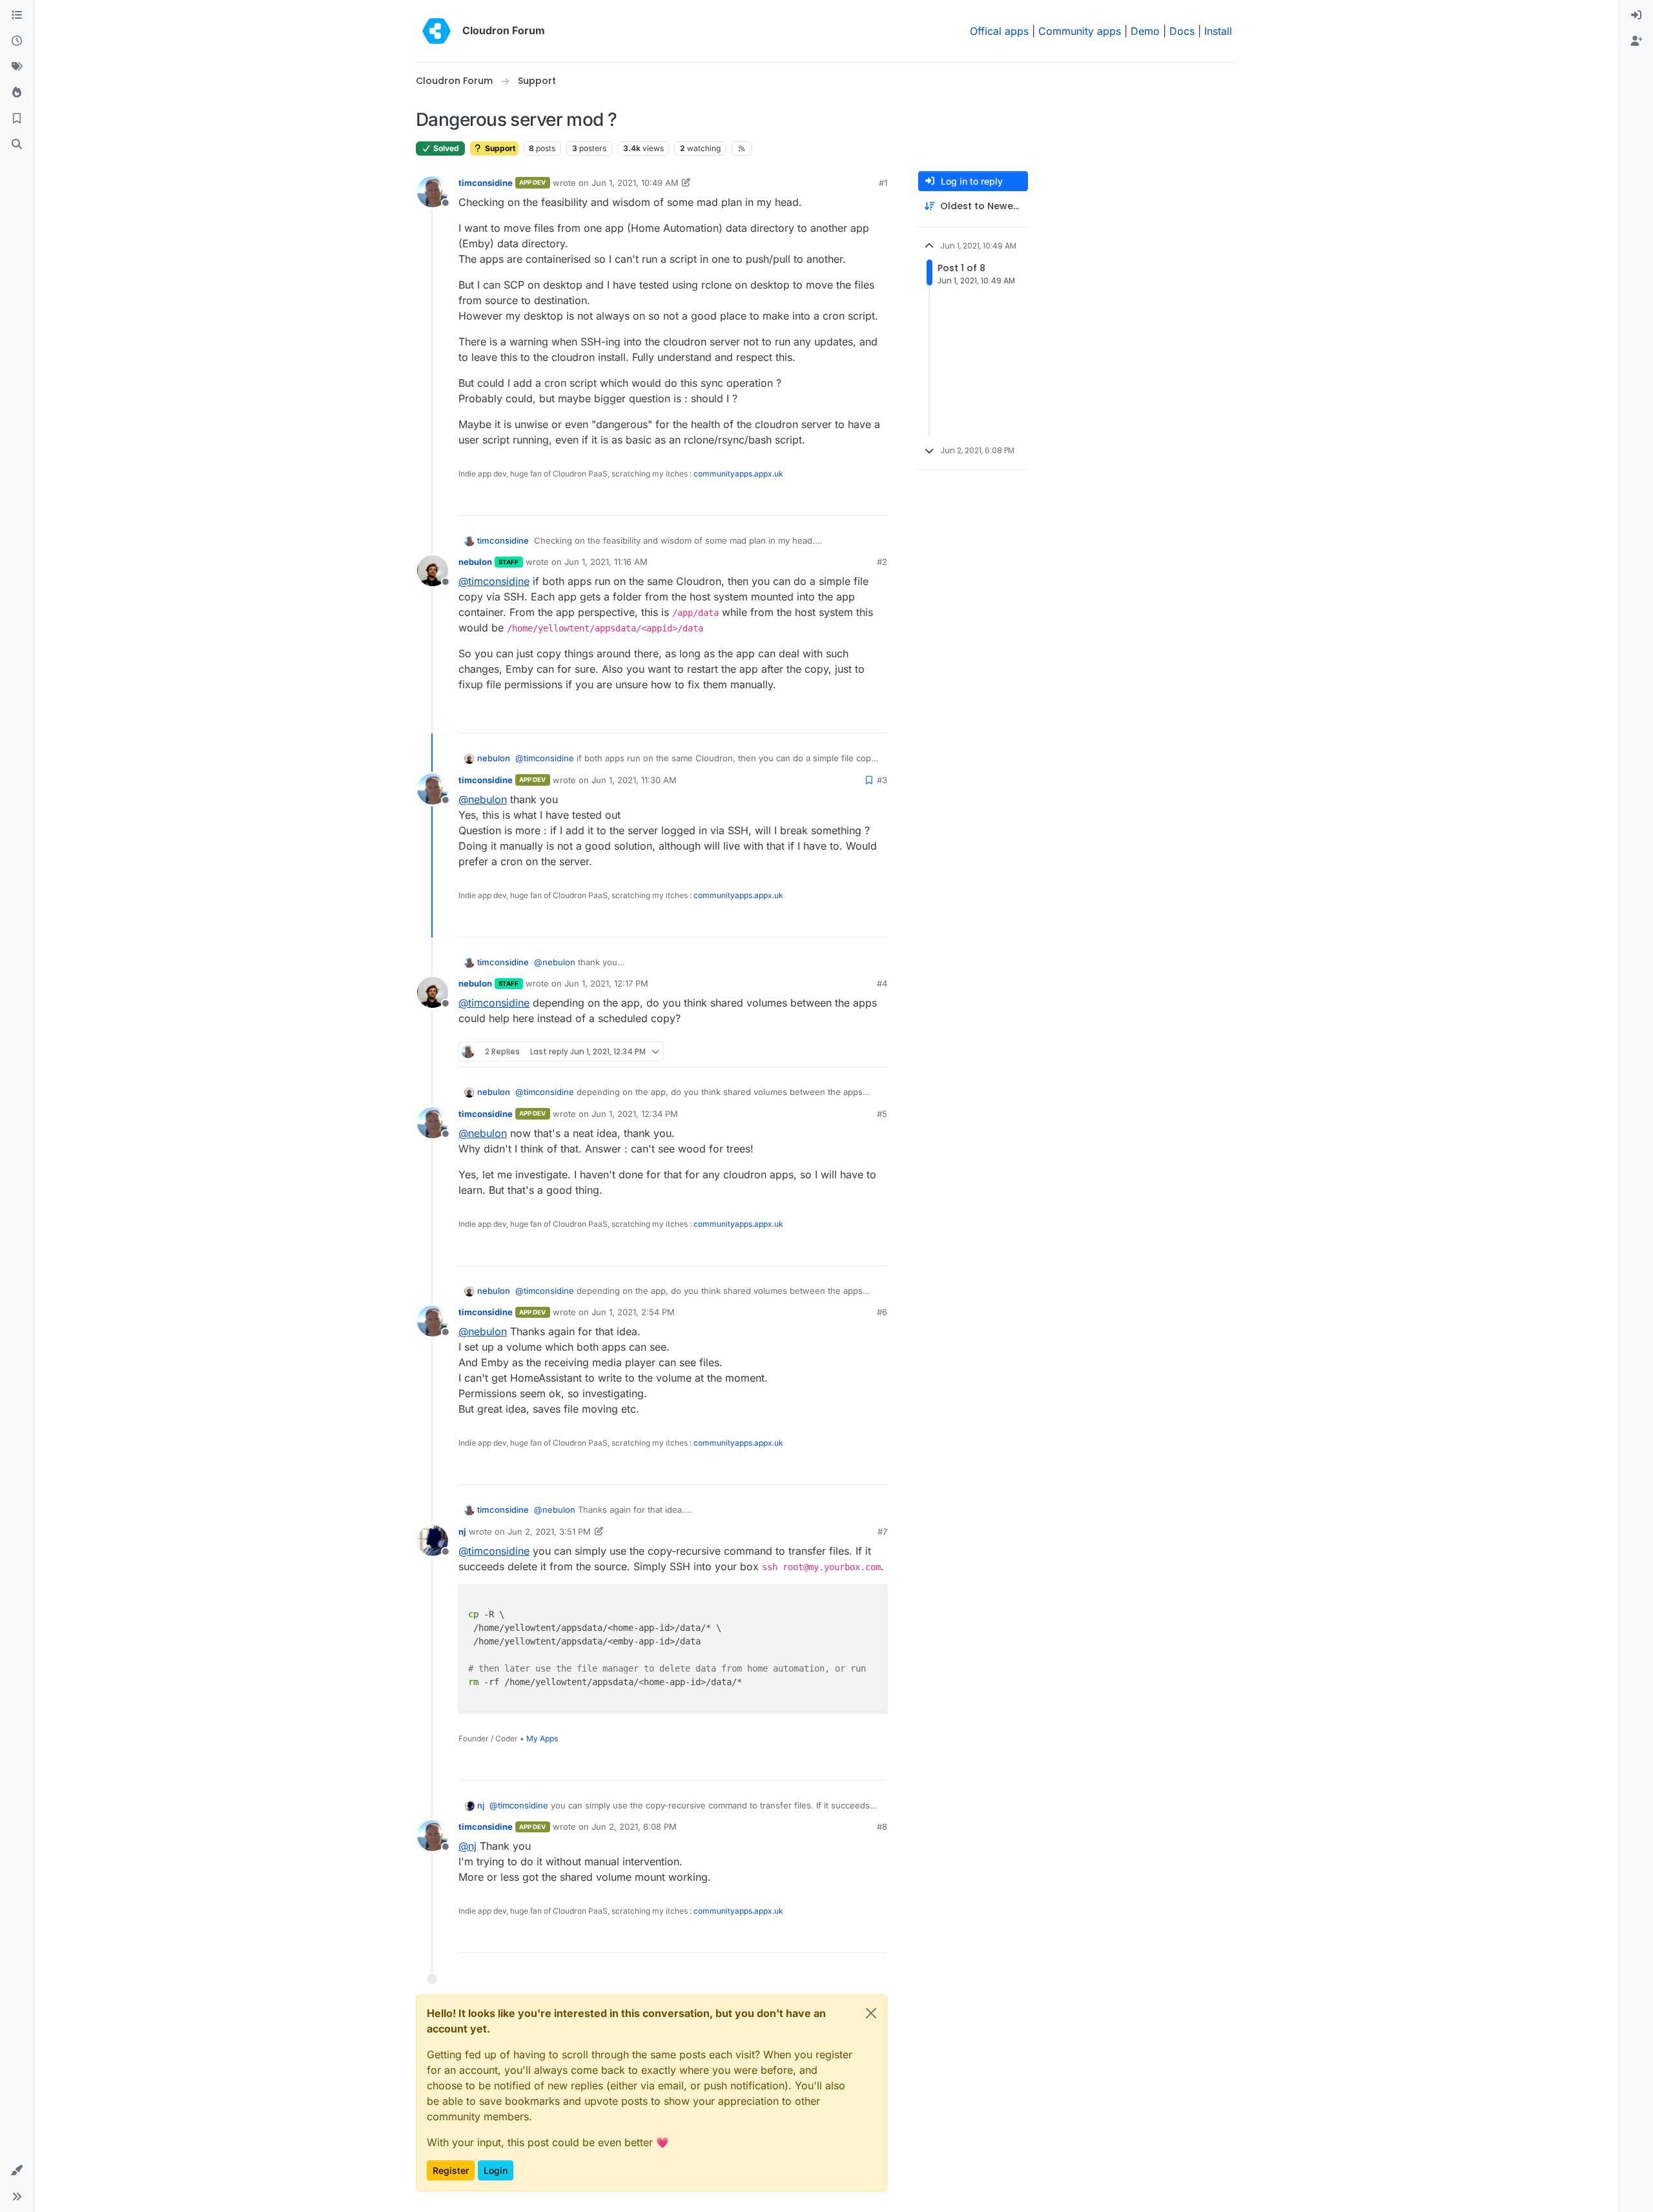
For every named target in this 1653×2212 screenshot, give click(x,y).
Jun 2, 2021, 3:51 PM (549, 1531)
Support (499, 148)
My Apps (542, 1738)
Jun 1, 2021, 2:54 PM (633, 1312)
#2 (882, 562)
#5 (882, 1114)
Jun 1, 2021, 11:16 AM (606, 562)
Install (1218, 31)
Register (451, 2170)
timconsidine (486, 183)
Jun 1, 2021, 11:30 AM (634, 780)
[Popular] (17, 93)
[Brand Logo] (436, 31)
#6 (882, 1312)
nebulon (475, 562)
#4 (882, 983)
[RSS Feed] (742, 148)
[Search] (17, 145)
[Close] (871, 2013)
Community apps (1080, 31)
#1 (883, 183)
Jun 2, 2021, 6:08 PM (634, 1827)
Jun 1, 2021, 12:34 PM (635, 1114)
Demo (1145, 31)
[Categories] (17, 15)
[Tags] (17, 67)
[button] (17, 2171)
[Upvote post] (856, 500)
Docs (1182, 31)
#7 (882, 1531)
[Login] (1636, 15)
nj (462, 1531)
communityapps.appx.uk (738, 474)
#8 (882, 1827)
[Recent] (17, 41)
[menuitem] (1636, 15)
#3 (882, 780)
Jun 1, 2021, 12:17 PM (606, 983)
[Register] (1636, 41)
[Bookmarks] (17, 119)
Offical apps (999, 31)
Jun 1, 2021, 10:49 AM (635, 183)
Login (496, 2170)
